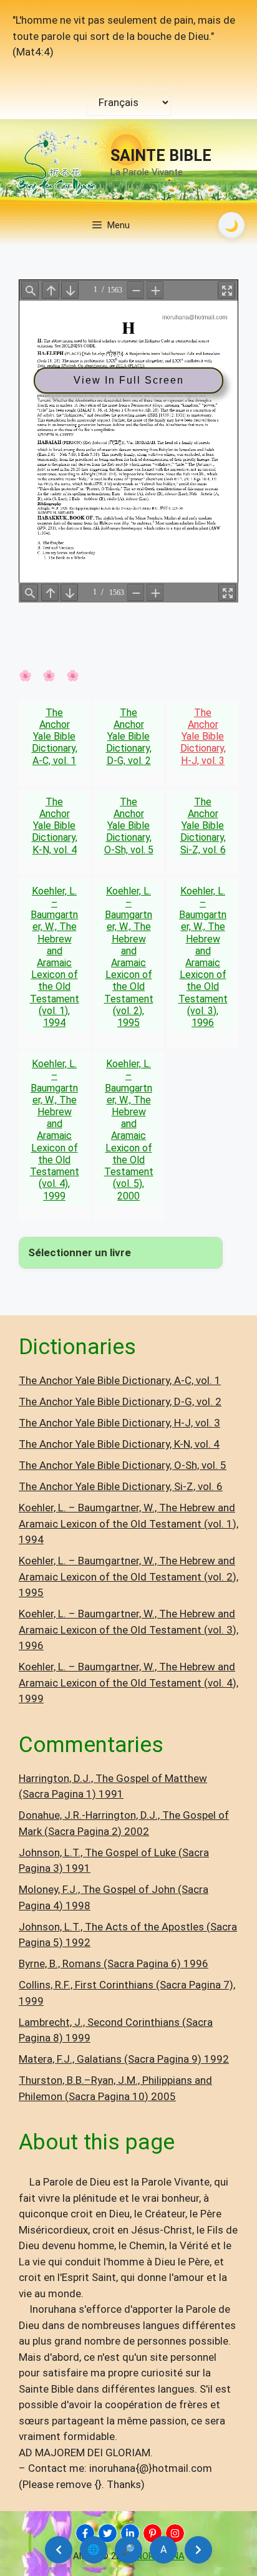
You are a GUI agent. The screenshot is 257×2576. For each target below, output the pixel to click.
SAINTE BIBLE (161, 156)
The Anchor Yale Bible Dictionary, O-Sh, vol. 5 (129, 826)
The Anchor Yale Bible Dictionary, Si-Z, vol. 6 (203, 826)
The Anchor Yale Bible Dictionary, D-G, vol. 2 (129, 737)
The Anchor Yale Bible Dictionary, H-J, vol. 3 (203, 737)
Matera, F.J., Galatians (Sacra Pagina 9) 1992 (124, 2059)
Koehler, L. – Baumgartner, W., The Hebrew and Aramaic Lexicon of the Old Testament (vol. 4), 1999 (55, 1130)
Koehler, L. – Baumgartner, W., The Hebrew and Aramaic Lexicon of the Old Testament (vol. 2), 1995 (129, 957)
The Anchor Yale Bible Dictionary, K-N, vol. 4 (55, 826)
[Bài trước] (59, 2550)
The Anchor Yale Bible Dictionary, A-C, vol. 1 (55, 737)
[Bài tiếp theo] (198, 2550)
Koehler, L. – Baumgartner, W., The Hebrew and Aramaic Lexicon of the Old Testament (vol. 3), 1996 (203, 957)
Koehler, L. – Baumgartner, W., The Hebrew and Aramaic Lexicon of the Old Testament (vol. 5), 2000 (129, 1130)
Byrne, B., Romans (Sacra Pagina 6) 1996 (114, 1963)
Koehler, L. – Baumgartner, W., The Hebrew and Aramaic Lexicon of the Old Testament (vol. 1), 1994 (55, 957)
